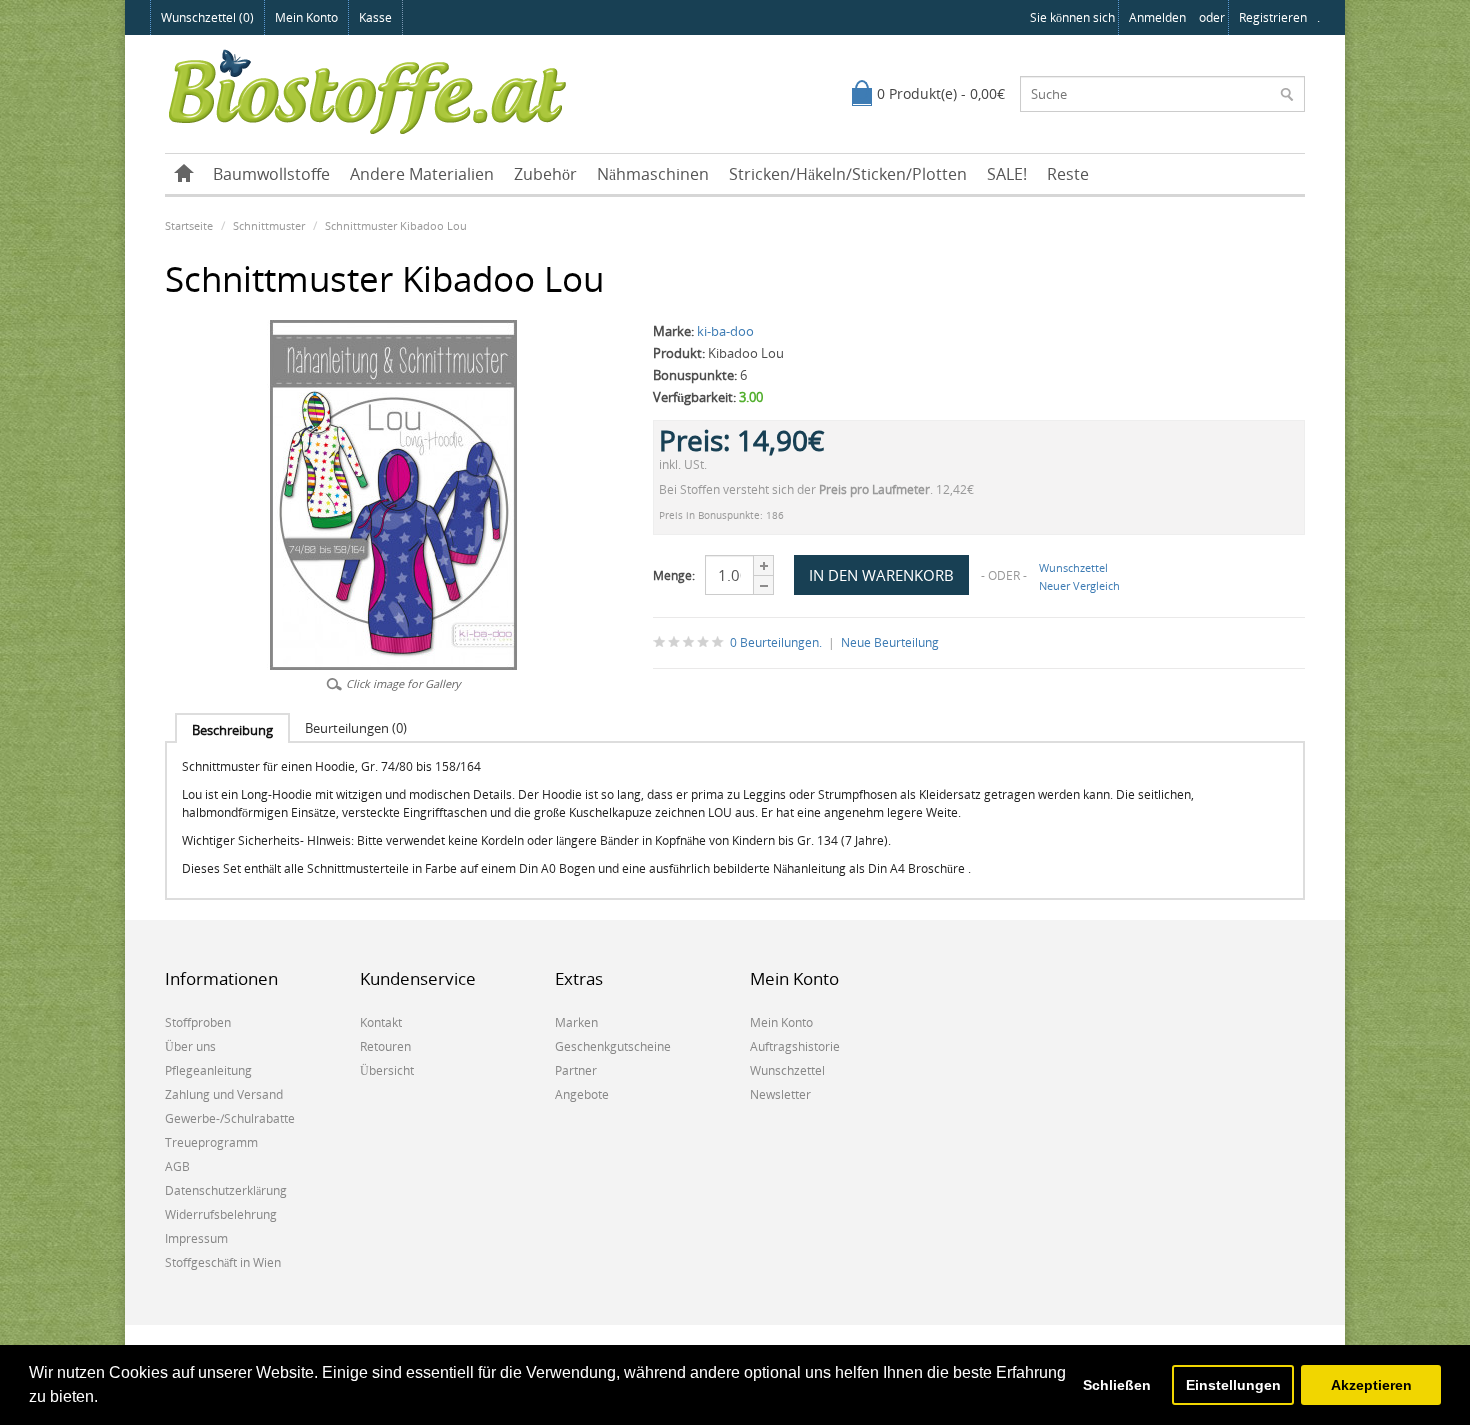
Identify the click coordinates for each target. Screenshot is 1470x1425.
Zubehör (545, 174)
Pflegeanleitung (208, 1070)
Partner (576, 1070)
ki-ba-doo (725, 331)
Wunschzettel (1073, 567)
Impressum (196, 1238)
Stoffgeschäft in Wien (223, 1262)
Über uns (190, 1046)
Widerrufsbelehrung (221, 1214)
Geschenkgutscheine (613, 1046)
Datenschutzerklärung (226, 1190)
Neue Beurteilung (890, 642)
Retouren (385, 1046)
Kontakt (381, 1022)
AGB (177, 1166)
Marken (576, 1022)
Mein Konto (306, 17)
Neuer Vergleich (1079, 585)
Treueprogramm (211, 1142)
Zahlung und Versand (224, 1094)
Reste (1068, 174)
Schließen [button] (1117, 1385)
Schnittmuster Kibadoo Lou (396, 225)
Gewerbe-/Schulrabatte (230, 1118)
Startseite (189, 225)
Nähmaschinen (653, 174)
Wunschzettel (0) (207, 17)
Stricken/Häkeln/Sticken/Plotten (848, 174)
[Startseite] (184, 174)
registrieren (1273, 17)
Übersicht (387, 1070)
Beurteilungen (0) (356, 728)
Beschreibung (232, 730)
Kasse (375, 17)
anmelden (1157, 17)
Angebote (582, 1094)
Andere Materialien (422, 174)
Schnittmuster (269, 225)
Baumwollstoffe (271, 174)
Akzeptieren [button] (1371, 1385)
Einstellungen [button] (1233, 1385)
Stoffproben (198, 1022)
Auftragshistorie (795, 1046)
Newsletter (780, 1094)
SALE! (1007, 174)
